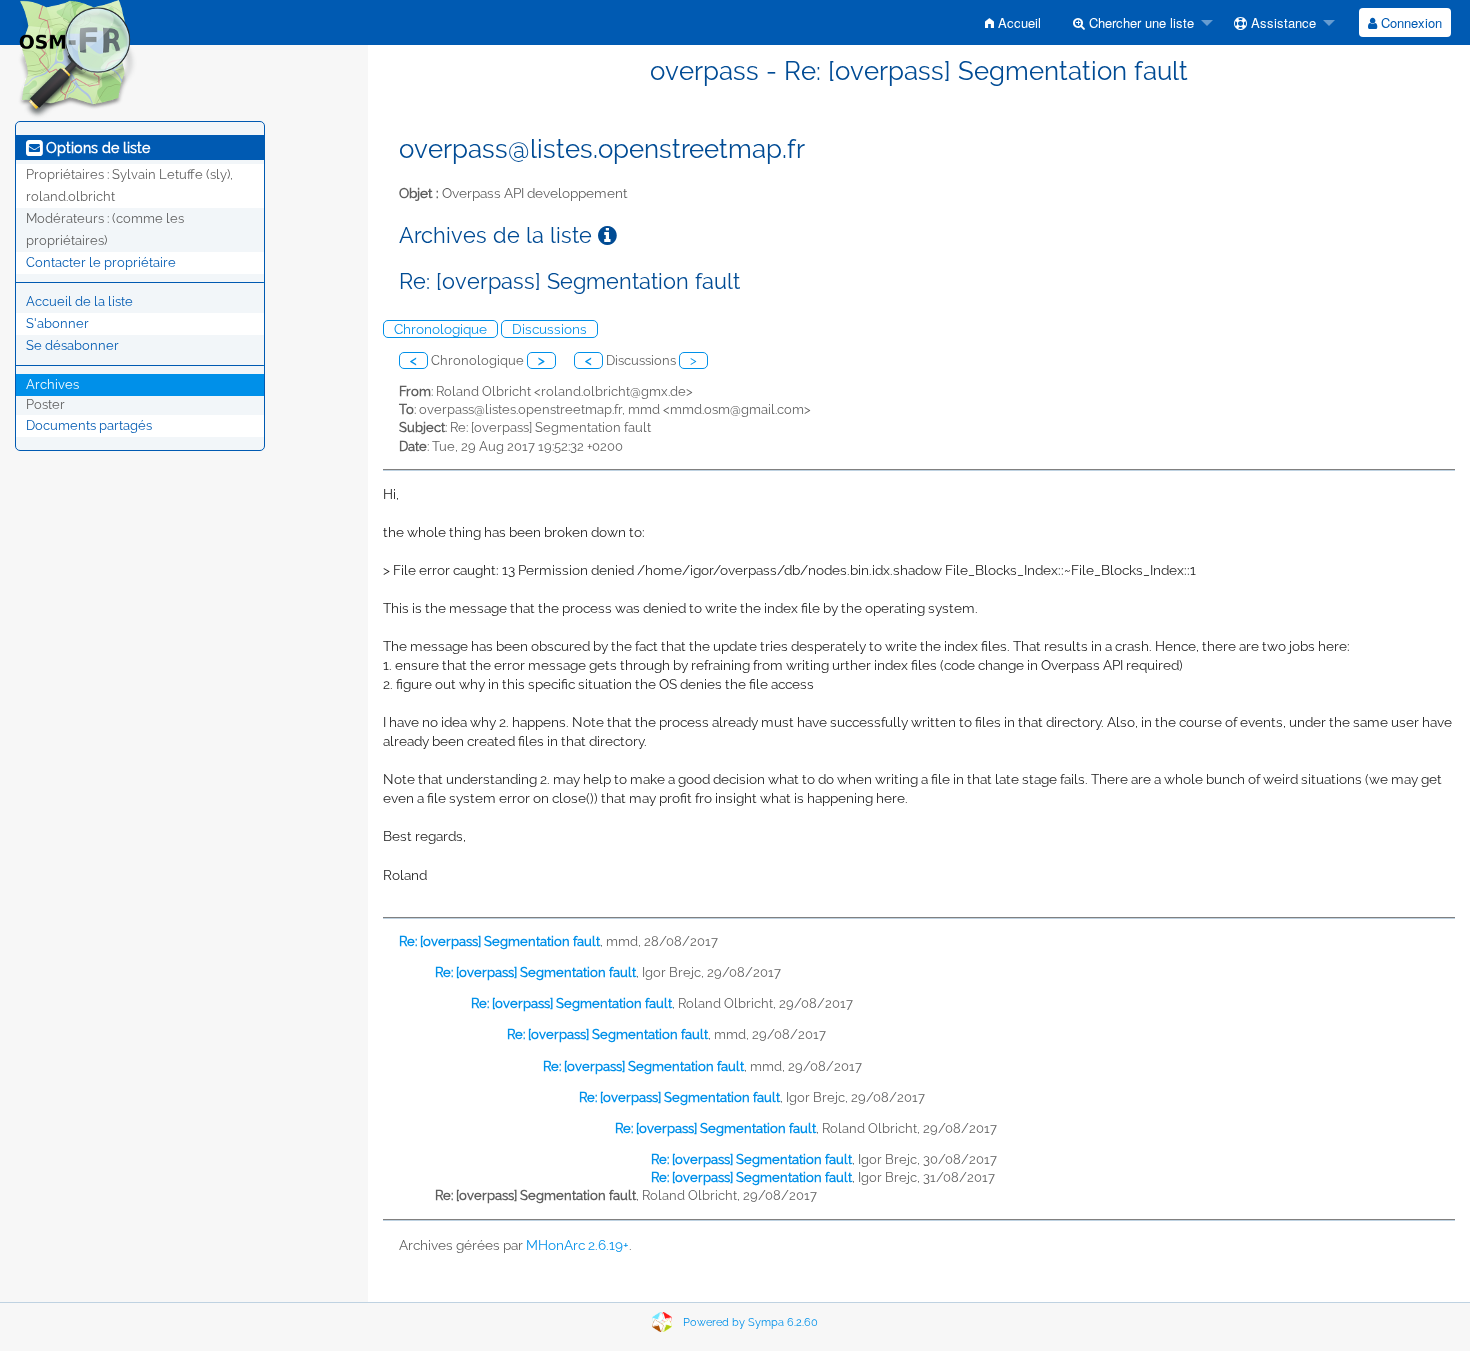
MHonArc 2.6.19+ (577, 1245)
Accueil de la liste (79, 301)
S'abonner (57, 323)
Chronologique (440, 329)
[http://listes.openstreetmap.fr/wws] (76, 58)
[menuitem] (1013, 22)
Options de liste (96, 148)
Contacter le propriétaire (101, 262)
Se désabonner (72, 345)
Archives (52, 384)
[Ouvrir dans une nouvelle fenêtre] (607, 235)
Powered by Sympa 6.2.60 (750, 1322)
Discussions (549, 329)
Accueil (1017, 22)
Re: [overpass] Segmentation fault (499, 941)
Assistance (1281, 22)
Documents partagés (89, 425)
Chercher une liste (1139, 22)
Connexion (1409, 22)
